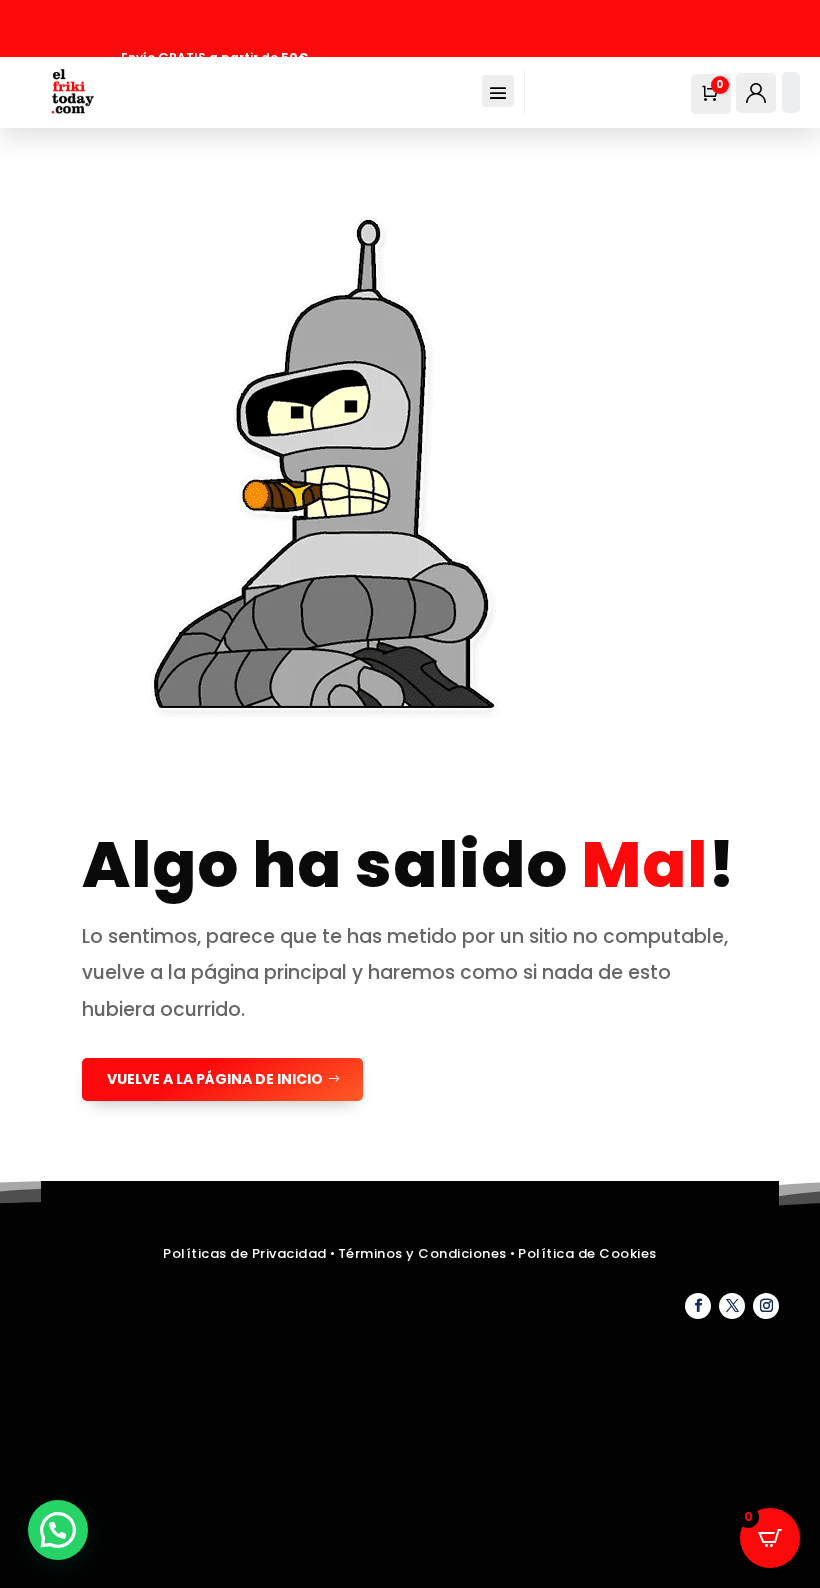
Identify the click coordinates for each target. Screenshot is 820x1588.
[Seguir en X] (732, 1306)
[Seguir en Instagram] (766, 1306)
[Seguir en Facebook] (698, 1306)
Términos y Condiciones (424, 1253)
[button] (58, 1530)
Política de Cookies (587, 1253)
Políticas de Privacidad (245, 1253)
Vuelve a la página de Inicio (215, 1079)
